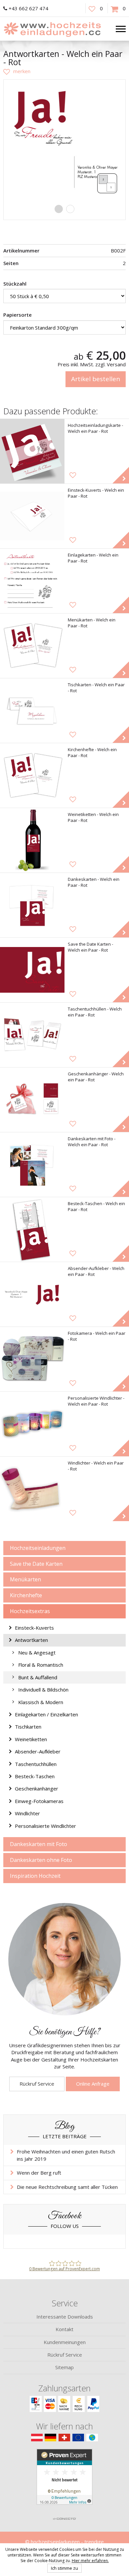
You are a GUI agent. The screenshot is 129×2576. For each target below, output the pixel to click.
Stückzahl (15, 284)
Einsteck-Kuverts (34, 1628)
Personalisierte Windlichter (45, 1826)
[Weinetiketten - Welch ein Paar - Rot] (32, 840)
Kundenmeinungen (65, 2342)
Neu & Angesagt (37, 1652)
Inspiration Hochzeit (35, 1876)
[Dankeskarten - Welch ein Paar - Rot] (32, 905)
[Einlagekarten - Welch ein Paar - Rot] (32, 581)
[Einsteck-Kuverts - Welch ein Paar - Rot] (32, 516)
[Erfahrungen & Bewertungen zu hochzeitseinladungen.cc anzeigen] (64, 2481)
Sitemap (64, 2367)
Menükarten (25, 1579)
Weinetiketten (31, 1739)
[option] (64, 141)
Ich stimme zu (64, 2568)
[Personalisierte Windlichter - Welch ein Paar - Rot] (32, 1424)
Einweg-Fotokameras (39, 1801)
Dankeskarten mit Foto (39, 1844)
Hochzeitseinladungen (38, 1548)
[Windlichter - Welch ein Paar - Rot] (32, 1489)
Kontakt (64, 2329)
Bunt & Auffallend (38, 1677)
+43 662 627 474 (28, 8)
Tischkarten (28, 1727)
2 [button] (70, 209)
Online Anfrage (93, 2084)
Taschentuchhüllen (36, 1764)
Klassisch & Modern (41, 1702)
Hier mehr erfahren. (90, 2561)
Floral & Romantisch (41, 1665)
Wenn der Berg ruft (39, 2173)
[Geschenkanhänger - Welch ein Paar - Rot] (32, 1100)
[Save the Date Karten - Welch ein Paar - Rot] (32, 970)
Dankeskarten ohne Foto (41, 1860)
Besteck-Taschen (35, 1776)
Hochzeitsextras (30, 1611)
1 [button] (59, 209)
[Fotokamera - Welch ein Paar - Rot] (32, 1359)
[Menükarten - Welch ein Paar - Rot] (32, 646)
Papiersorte (18, 315)
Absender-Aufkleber (38, 1751)
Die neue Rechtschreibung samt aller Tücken (67, 2187)
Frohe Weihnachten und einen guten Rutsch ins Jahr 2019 (66, 2155)
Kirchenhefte (26, 1595)
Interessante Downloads (65, 2317)
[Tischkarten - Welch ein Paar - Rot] (32, 711)
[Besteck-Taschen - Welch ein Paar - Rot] (32, 1229)
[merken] (17, 71)
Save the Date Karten (36, 1564)
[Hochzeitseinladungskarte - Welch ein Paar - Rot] (32, 451)
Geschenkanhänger (37, 1788)
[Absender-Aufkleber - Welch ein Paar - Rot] (32, 1294)
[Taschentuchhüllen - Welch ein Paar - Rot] (32, 1035)
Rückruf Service (37, 2084)
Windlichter (27, 1813)
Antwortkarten (31, 1640)
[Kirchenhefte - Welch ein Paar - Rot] (32, 775)
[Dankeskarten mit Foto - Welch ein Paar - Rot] (32, 1165)
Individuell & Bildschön (43, 1690)
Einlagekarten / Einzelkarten (46, 1714)
